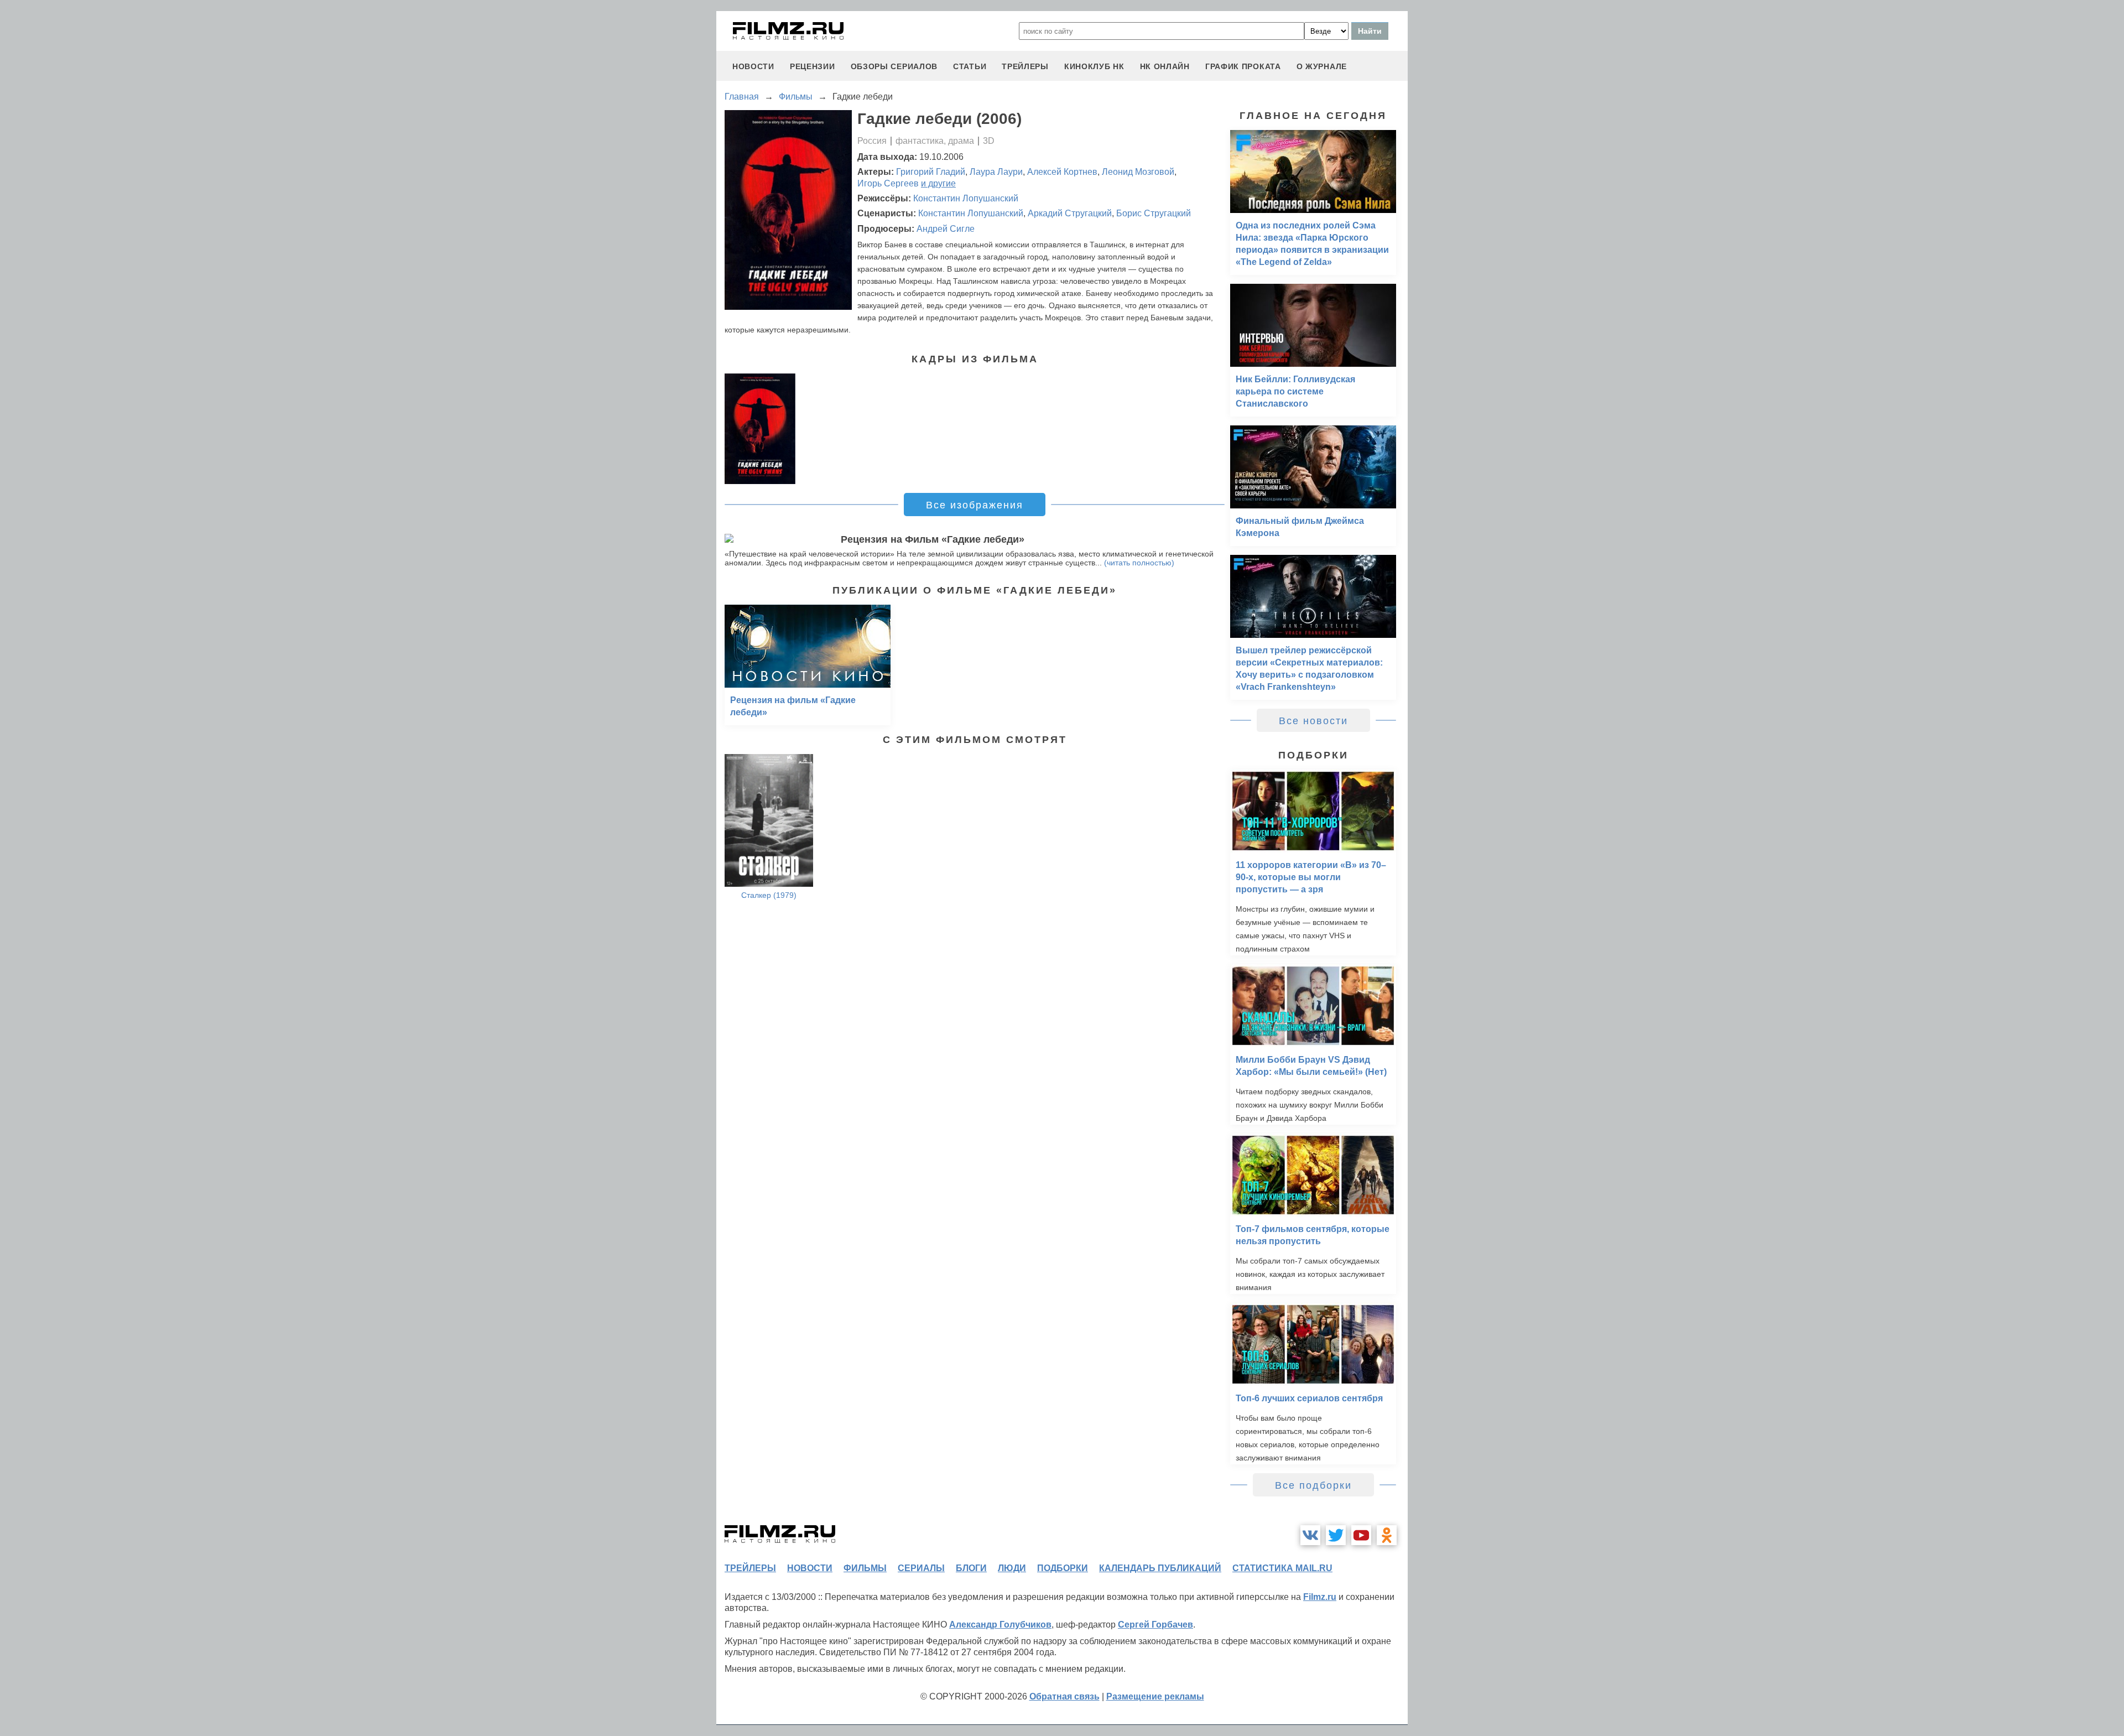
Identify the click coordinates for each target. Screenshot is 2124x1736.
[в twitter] (1336, 1535)
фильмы (865, 1568)
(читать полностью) (1139, 563)
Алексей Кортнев (1062, 172)
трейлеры (1025, 66)
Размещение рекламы (1155, 1696)
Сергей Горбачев (1155, 1625)
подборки (1063, 1568)
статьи (970, 66)
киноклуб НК (1094, 66)
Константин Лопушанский (966, 198)
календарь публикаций (1160, 1568)
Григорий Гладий (931, 172)
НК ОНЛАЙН (1165, 66)
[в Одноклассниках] (1387, 1535)
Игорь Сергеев (888, 183)
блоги (971, 1568)
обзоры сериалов (894, 66)
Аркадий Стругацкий (1070, 213)
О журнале (1322, 66)
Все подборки (1313, 1485)
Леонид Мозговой (1138, 172)
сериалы (921, 1568)
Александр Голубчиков (1000, 1625)
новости (753, 66)
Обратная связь (1064, 1696)
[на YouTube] (1361, 1535)
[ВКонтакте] (1310, 1535)
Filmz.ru (1320, 1597)
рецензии (813, 66)
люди (1012, 1568)
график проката (1243, 66)
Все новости (1313, 721)
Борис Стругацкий (1154, 213)
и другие (938, 183)
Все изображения (975, 505)
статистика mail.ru (1282, 1568)
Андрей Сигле (946, 229)
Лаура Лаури (996, 172)
